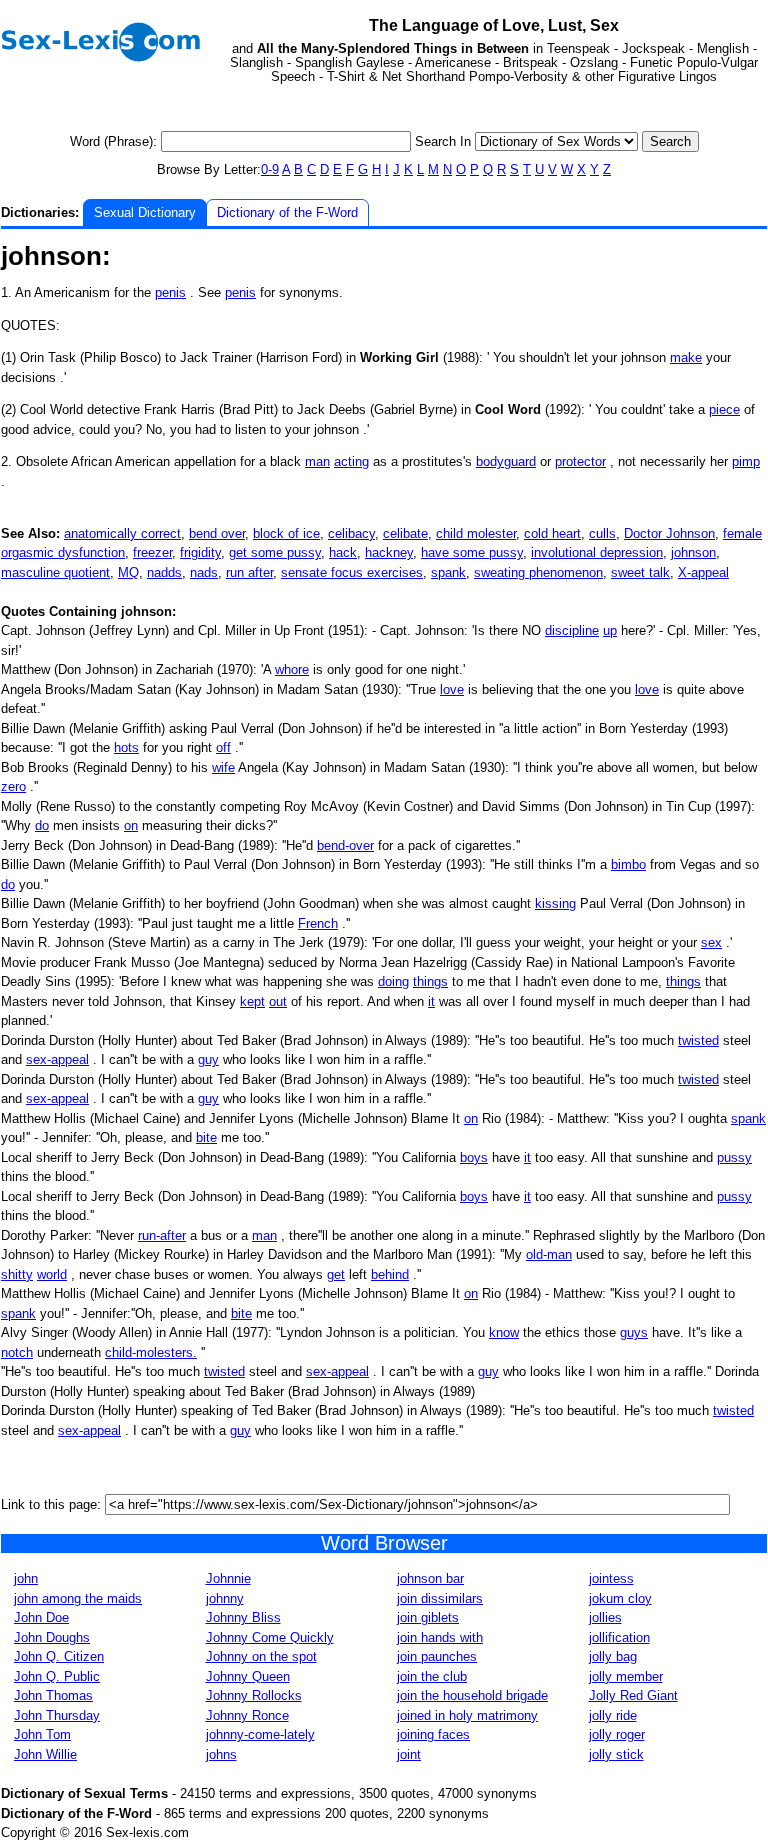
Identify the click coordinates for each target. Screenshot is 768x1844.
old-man (549, 1254)
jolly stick (616, 1754)
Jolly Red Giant (633, 1695)
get (336, 1274)
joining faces (433, 1734)
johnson (693, 552)
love (452, 689)
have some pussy (472, 552)
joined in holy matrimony (467, 1715)
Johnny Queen (248, 1676)
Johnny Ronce (247, 1715)
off (223, 747)
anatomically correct (122, 533)
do (42, 825)
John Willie (45, 1754)
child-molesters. (151, 1352)
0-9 (270, 169)
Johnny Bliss (243, 1617)
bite (206, 1137)
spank (448, 572)
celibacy (351, 533)
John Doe (41, 1617)
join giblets (428, 1617)
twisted (698, 1040)
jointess (611, 1578)
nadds (164, 572)
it (431, 1001)
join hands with (440, 1637)
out (278, 1001)
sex (711, 942)
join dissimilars (440, 1598)
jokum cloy (620, 1598)
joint (409, 1754)
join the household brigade (472, 1695)
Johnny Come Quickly (270, 1637)
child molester (476, 533)
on (131, 825)
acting (351, 461)
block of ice (286, 533)
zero (13, 786)
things (430, 981)
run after (249, 572)
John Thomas (53, 1695)
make (686, 357)
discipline (572, 630)
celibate (405, 533)
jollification (619, 1637)
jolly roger (617, 1734)
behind (390, 1274)
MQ (128, 572)
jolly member (626, 1676)
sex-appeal (57, 1059)
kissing (555, 903)
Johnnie (228, 1578)
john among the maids (78, 1598)
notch (17, 1352)
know (504, 1332)
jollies (605, 1617)
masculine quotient (55, 572)
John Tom (42, 1734)
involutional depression (597, 552)
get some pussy (275, 552)
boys (474, 1157)
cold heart (552, 533)
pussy (734, 1157)
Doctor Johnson (669, 533)
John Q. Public (57, 1676)
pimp (746, 461)
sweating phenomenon (538, 572)
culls (602, 533)
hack (343, 552)
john (26, 1578)
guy (208, 1059)
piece (724, 409)
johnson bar (430, 1578)
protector (580, 461)
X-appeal (703, 572)
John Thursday (57, 1715)
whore (292, 669)
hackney (389, 552)
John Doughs (52, 1637)
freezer (152, 552)
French (318, 923)
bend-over (345, 845)
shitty (17, 1274)
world (52, 1274)
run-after (162, 1235)
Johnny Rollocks (254, 1695)
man (317, 461)
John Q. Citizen (59, 1656)
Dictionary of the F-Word (287, 212)
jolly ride (613, 1715)
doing (393, 981)
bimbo (628, 864)
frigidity (200, 552)
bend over (217, 533)
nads (204, 572)
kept (252, 1001)
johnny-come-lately (260, 1734)
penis (170, 292)
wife (223, 767)
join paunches (437, 1656)
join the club (432, 1676)
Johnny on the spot (261, 1656)
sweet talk (640, 572)
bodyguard (506, 461)
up (610, 630)
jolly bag (613, 1656)
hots (126, 747)
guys (634, 1332)
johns (221, 1754)
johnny (225, 1598)
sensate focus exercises (352, 572)
